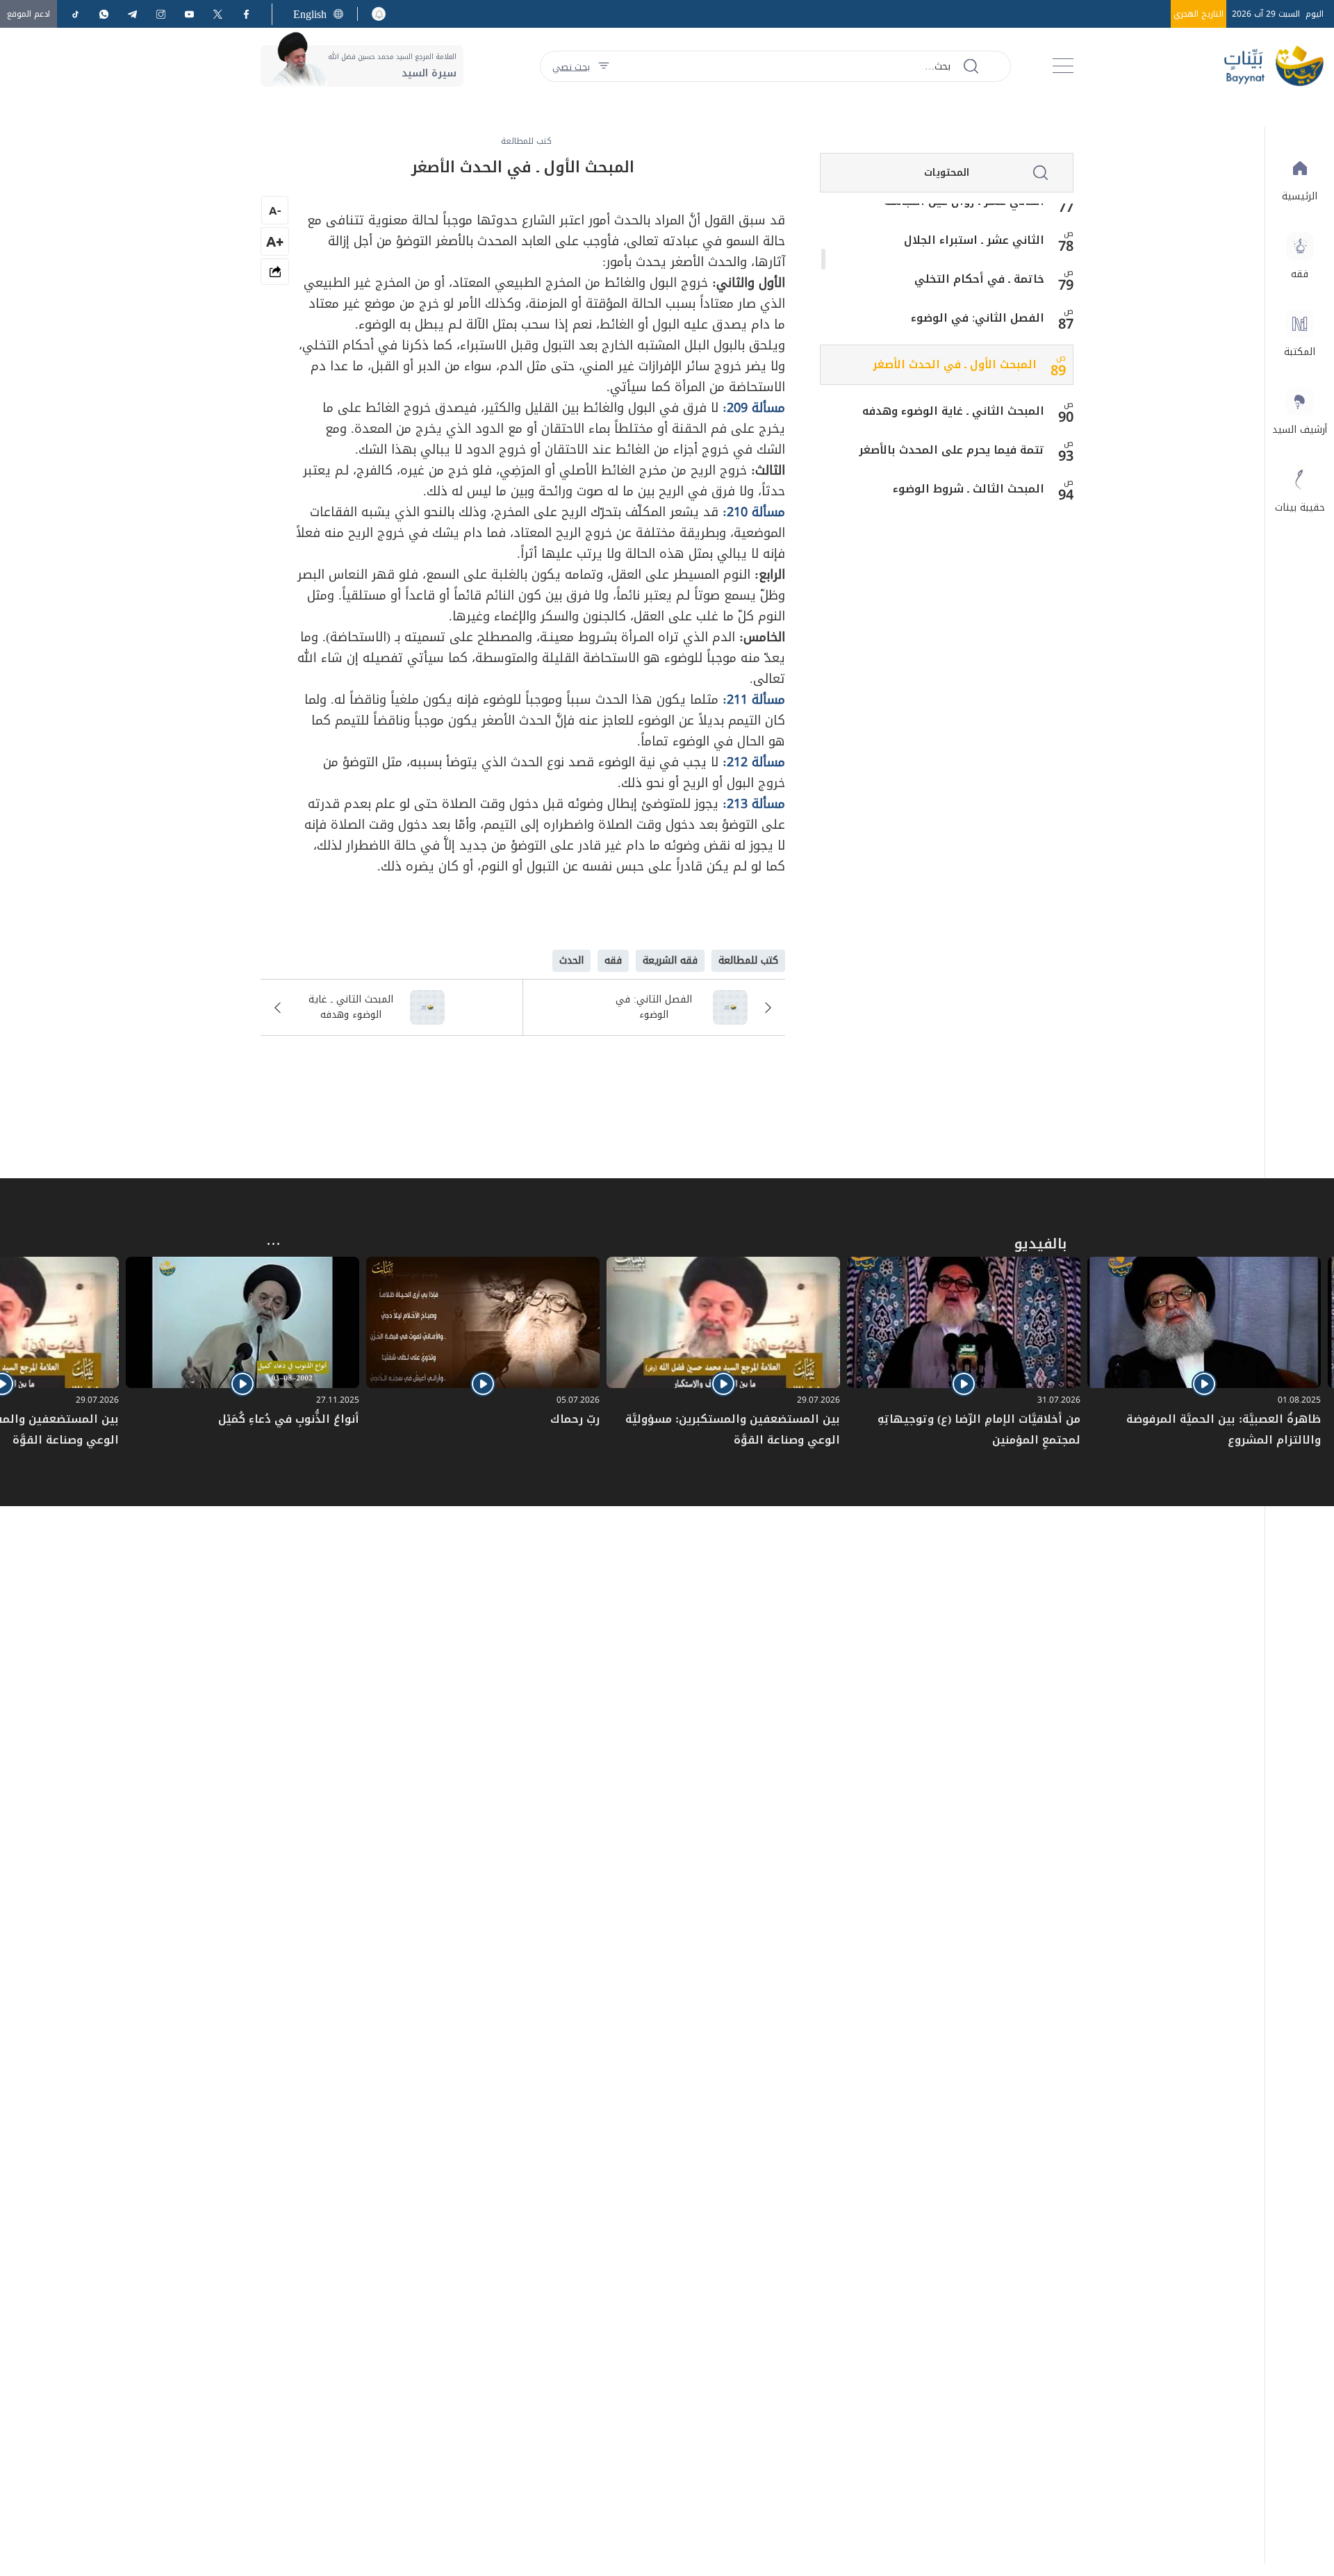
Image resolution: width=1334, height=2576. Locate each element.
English (310, 14)
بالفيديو (1040, 1244)
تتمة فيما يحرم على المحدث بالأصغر (952, 450)
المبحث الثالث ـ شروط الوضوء (969, 489)
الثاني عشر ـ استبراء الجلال (974, 240)
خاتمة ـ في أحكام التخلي (979, 279)
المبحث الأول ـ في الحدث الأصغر (955, 365)
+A (275, 241)
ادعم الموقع (28, 14)
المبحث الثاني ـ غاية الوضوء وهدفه (953, 411)
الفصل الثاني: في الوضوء (978, 318)
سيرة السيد (429, 73)
